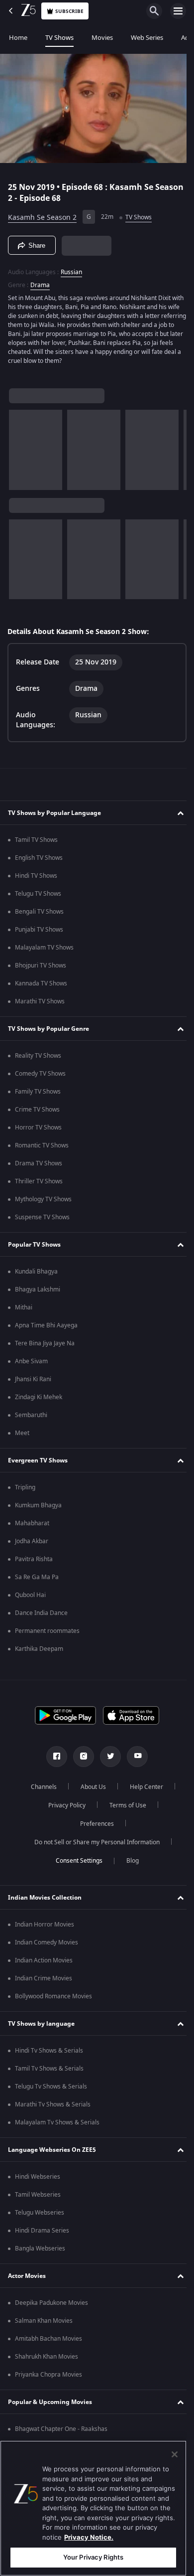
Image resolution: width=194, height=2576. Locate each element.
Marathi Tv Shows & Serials (53, 2107)
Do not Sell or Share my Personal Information (94, 1845)
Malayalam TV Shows (44, 951)
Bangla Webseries (40, 2252)
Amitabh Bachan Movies (48, 2342)
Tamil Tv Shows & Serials (49, 2072)
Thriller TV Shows (39, 1184)
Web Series (147, 38)
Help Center (143, 1790)
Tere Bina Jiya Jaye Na (45, 1346)
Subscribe (69, 11)
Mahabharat (32, 1526)
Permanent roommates (47, 1634)
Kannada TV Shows (41, 986)
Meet (22, 1436)
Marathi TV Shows (40, 1004)
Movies (102, 38)
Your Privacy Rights (93, 2557)
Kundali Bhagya (36, 1275)
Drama (40, 281)
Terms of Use (124, 1808)
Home (18, 38)
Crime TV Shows (37, 1113)
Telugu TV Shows (38, 897)
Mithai (24, 1310)
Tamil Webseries (38, 2198)
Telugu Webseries (40, 2216)
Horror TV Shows (38, 1130)
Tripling (25, 1490)
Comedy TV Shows (40, 1077)
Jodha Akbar (32, 1544)
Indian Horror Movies (45, 1928)
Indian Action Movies (44, 1963)
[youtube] (134, 1760)
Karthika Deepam (39, 1652)
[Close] (175, 2454)
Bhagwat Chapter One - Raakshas (61, 2432)
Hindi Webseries (38, 2180)
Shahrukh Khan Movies (47, 2360)
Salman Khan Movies (44, 2324)
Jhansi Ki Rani (33, 1382)
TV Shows (59, 38)
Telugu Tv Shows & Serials (51, 2090)
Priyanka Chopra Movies (48, 2378)
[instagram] (80, 1760)
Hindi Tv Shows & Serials (49, 2054)
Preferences (94, 1827)
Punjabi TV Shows (39, 933)
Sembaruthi (31, 1418)
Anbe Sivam (31, 1364)
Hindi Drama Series (42, 2234)
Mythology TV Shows (43, 1202)
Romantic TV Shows (42, 1148)
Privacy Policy (63, 1808)
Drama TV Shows (39, 1166)
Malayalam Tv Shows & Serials (57, 2125)
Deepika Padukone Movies (51, 2306)
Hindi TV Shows (36, 879)
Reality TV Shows (38, 1059)
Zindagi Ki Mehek (39, 1400)
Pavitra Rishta (34, 1562)
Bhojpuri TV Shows (41, 968)
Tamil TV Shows (36, 843)
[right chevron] (20, 446)
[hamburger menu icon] (178, 11)
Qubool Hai (30, 1598)
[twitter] (107, 1760)
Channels (40, 1790)
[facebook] (53, 1760)
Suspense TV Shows (42, 1220)
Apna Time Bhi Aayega (46, 1328)
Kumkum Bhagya (38, 1508)
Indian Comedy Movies (47, 1945)
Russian (71, 268)
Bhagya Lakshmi (38, 1292)
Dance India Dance (41, 1616)
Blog (129, 1864)
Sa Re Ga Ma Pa (37, 1580)
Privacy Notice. (89, 2537)
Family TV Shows (38, 1095)
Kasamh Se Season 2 (42, 213)
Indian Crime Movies (44, 1981)
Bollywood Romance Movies (53, 1999)
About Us (90, 1790)
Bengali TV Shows (39, 915)
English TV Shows (39, 861)
